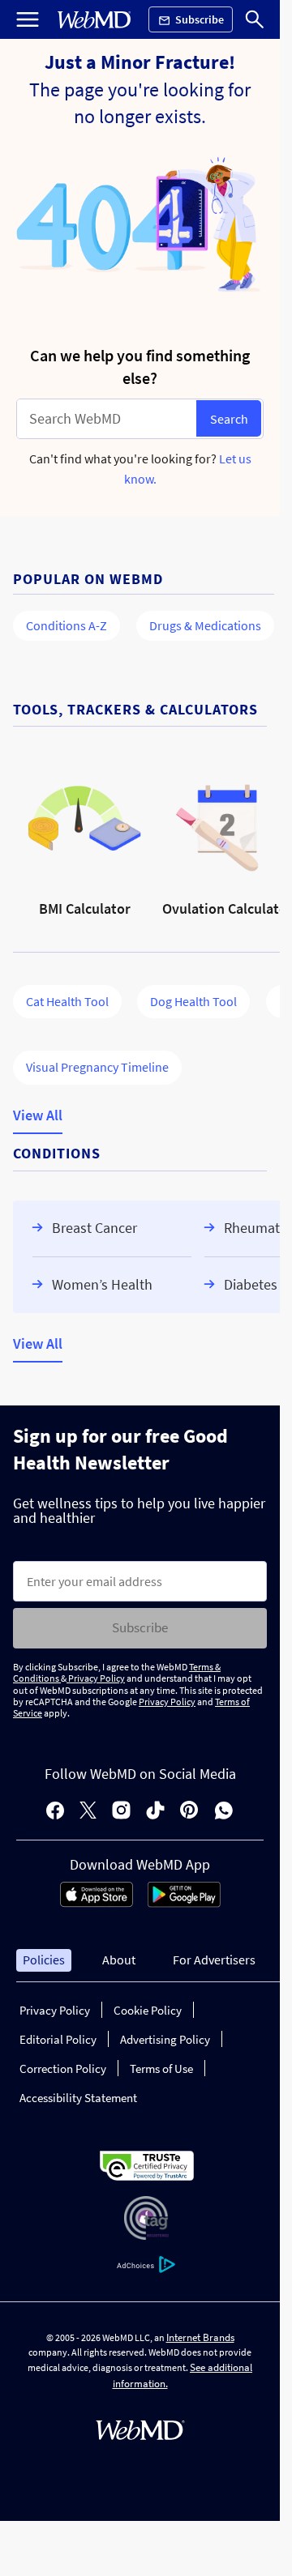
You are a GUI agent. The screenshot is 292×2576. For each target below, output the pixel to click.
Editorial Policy (58, 2039)
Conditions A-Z (67, 625)
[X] (88, 1812)
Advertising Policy (165, 2039)
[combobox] (107, 419)
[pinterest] (189, 1812)
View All (38, 1116)
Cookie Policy (148, 2010)
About (119, 1960)
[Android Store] (184, 1903)
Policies (44, 1960)
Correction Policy (63, 2068)
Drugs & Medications (205, 625)
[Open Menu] (28, 19)
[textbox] (107, 419)
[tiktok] (155, 1812)
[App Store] (97, 1903)
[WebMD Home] (94, 20)
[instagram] (121, 1812)
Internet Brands (200, 2337)
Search (229, 419)
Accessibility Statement (78, 2098)
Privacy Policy (96, 1678)
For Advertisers (214, 1960)
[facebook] (55, 1812)
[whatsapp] (224, 1812)
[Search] (255, 19)
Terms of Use (161, 2068)
